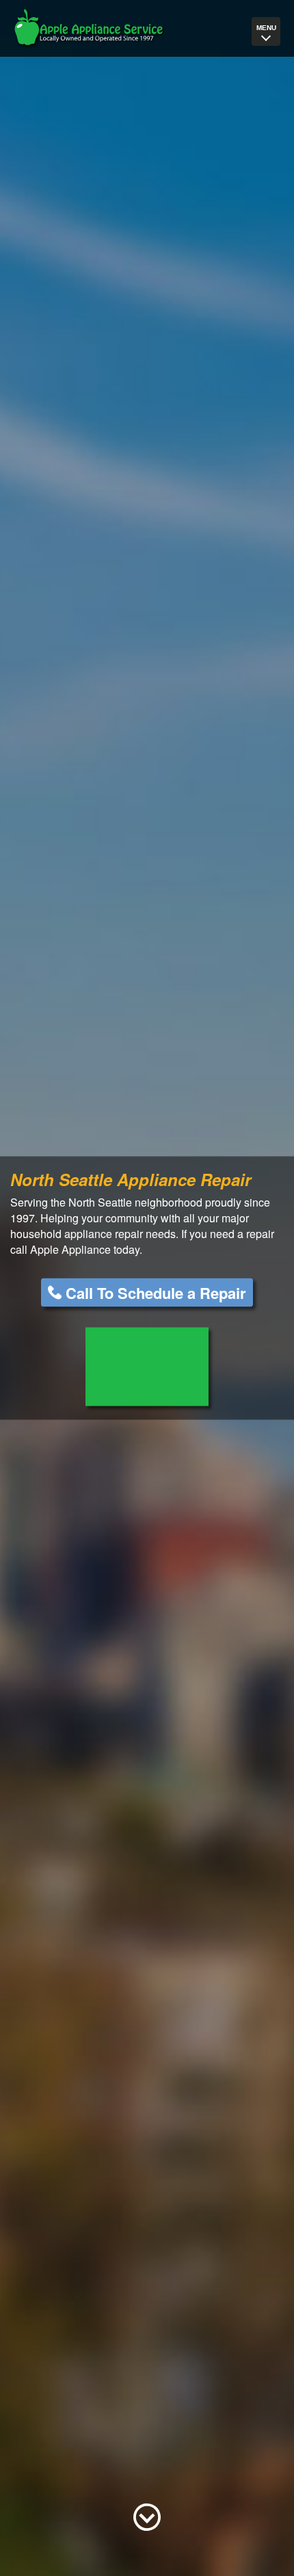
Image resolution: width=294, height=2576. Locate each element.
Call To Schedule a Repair (156, 1292)
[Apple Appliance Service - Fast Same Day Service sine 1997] (89, 29)
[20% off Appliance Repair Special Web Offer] (147, 1366)
